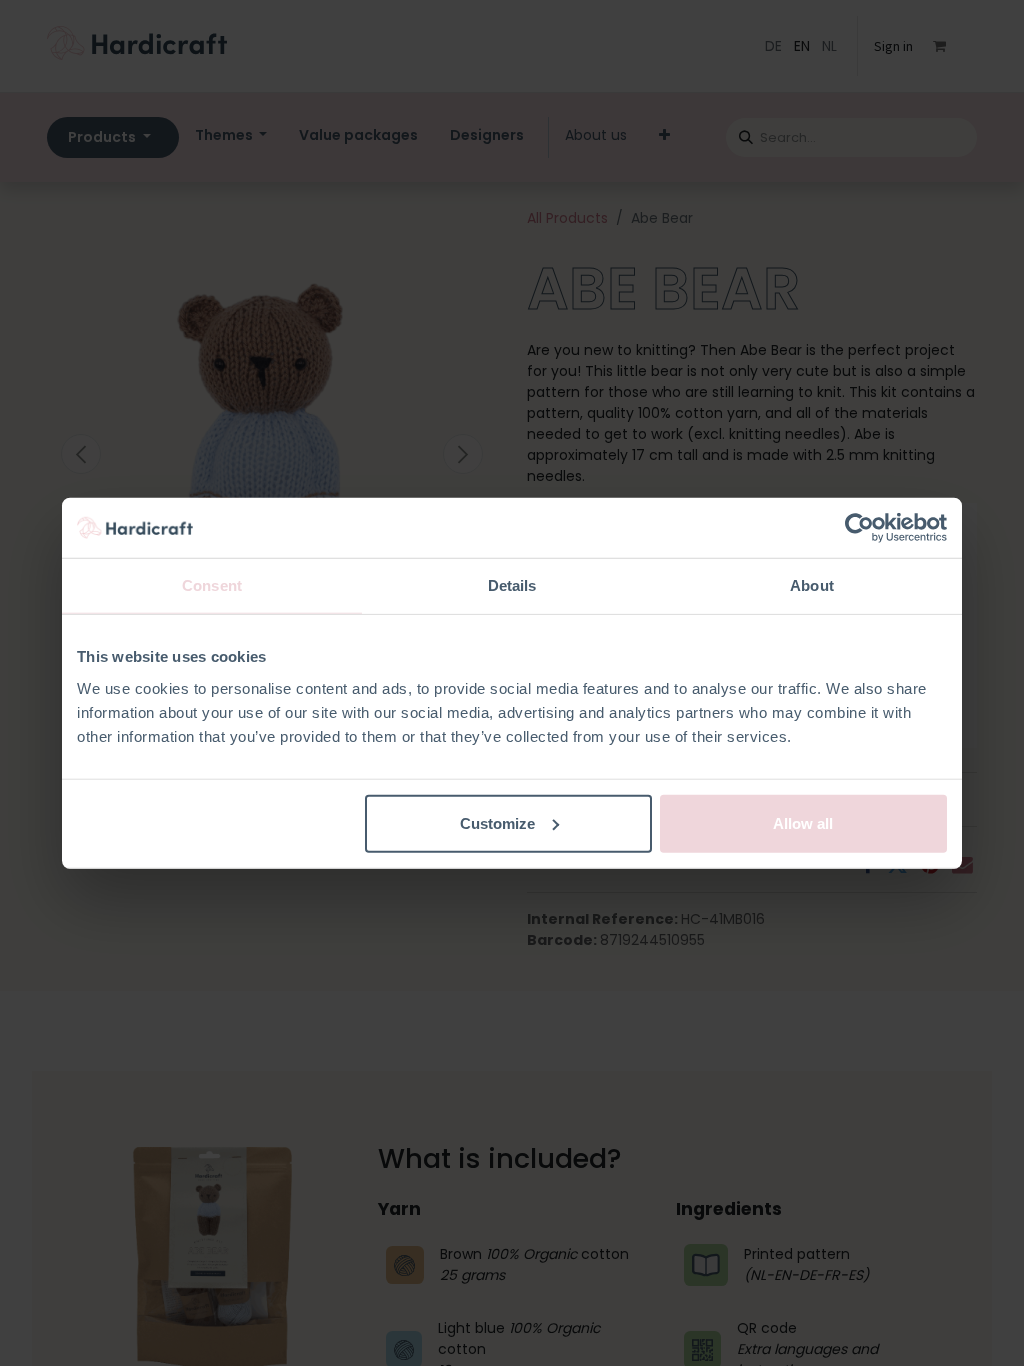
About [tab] (812, 585)
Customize (497, 822)
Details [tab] (512, 585)
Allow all (803, 822)
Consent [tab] (212, 585)
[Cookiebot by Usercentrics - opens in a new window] (859, 528)
